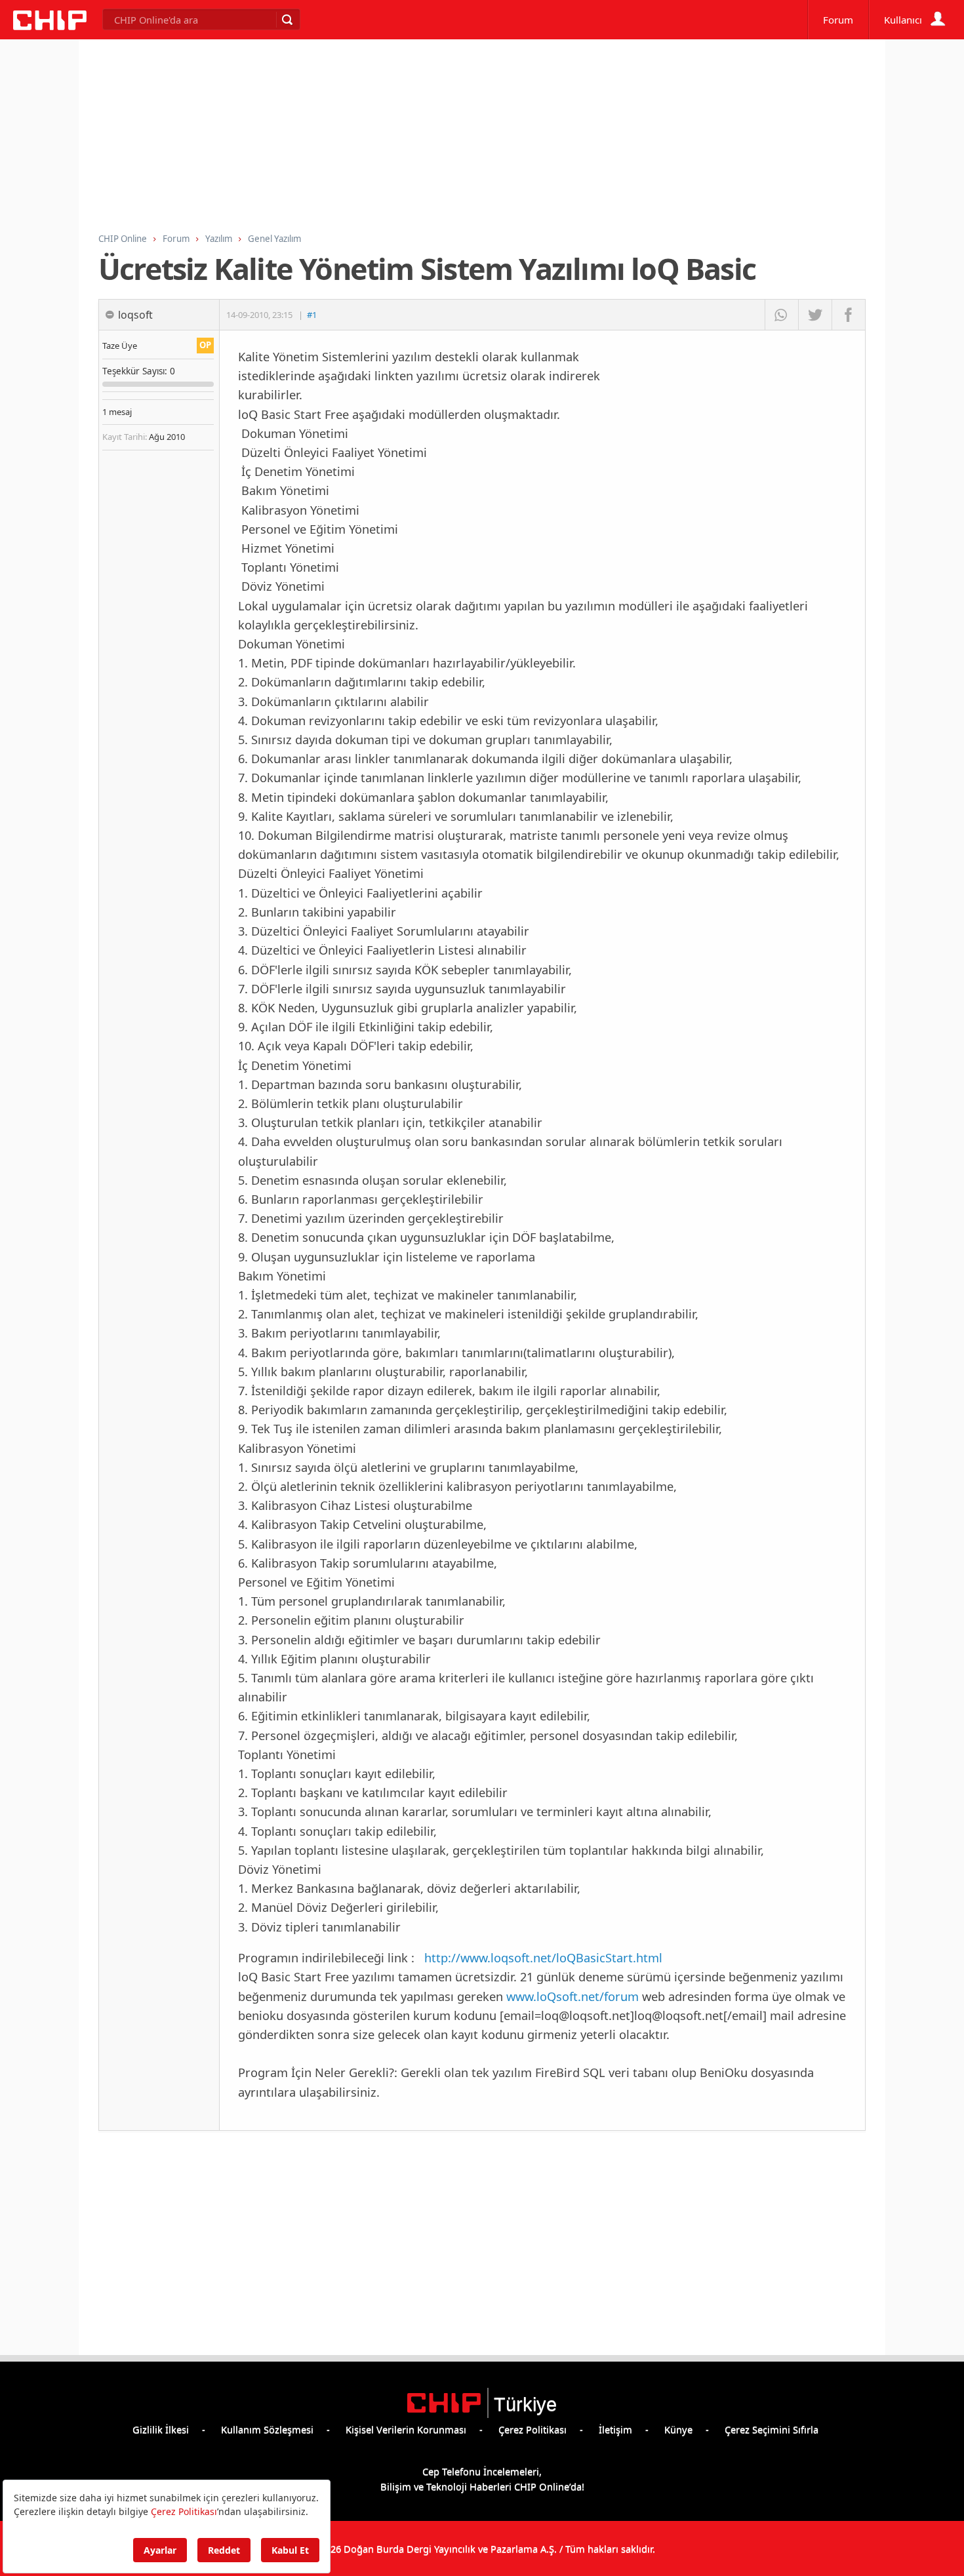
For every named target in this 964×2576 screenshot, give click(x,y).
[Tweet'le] (815, 315)
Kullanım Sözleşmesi (267, 2429)
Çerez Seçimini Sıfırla (772, 2429)
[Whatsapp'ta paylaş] (781, 315)
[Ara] (287, 20)
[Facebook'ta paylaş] (848, 315)
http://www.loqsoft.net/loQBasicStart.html (543, 1957)
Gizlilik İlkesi (161, 2429)
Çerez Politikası (532, 2429)
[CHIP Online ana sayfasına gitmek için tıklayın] (50, 26)
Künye (678, 2429)
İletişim (615, 2429)
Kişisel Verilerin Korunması (406, 2429)
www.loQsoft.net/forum (572, 1996)
